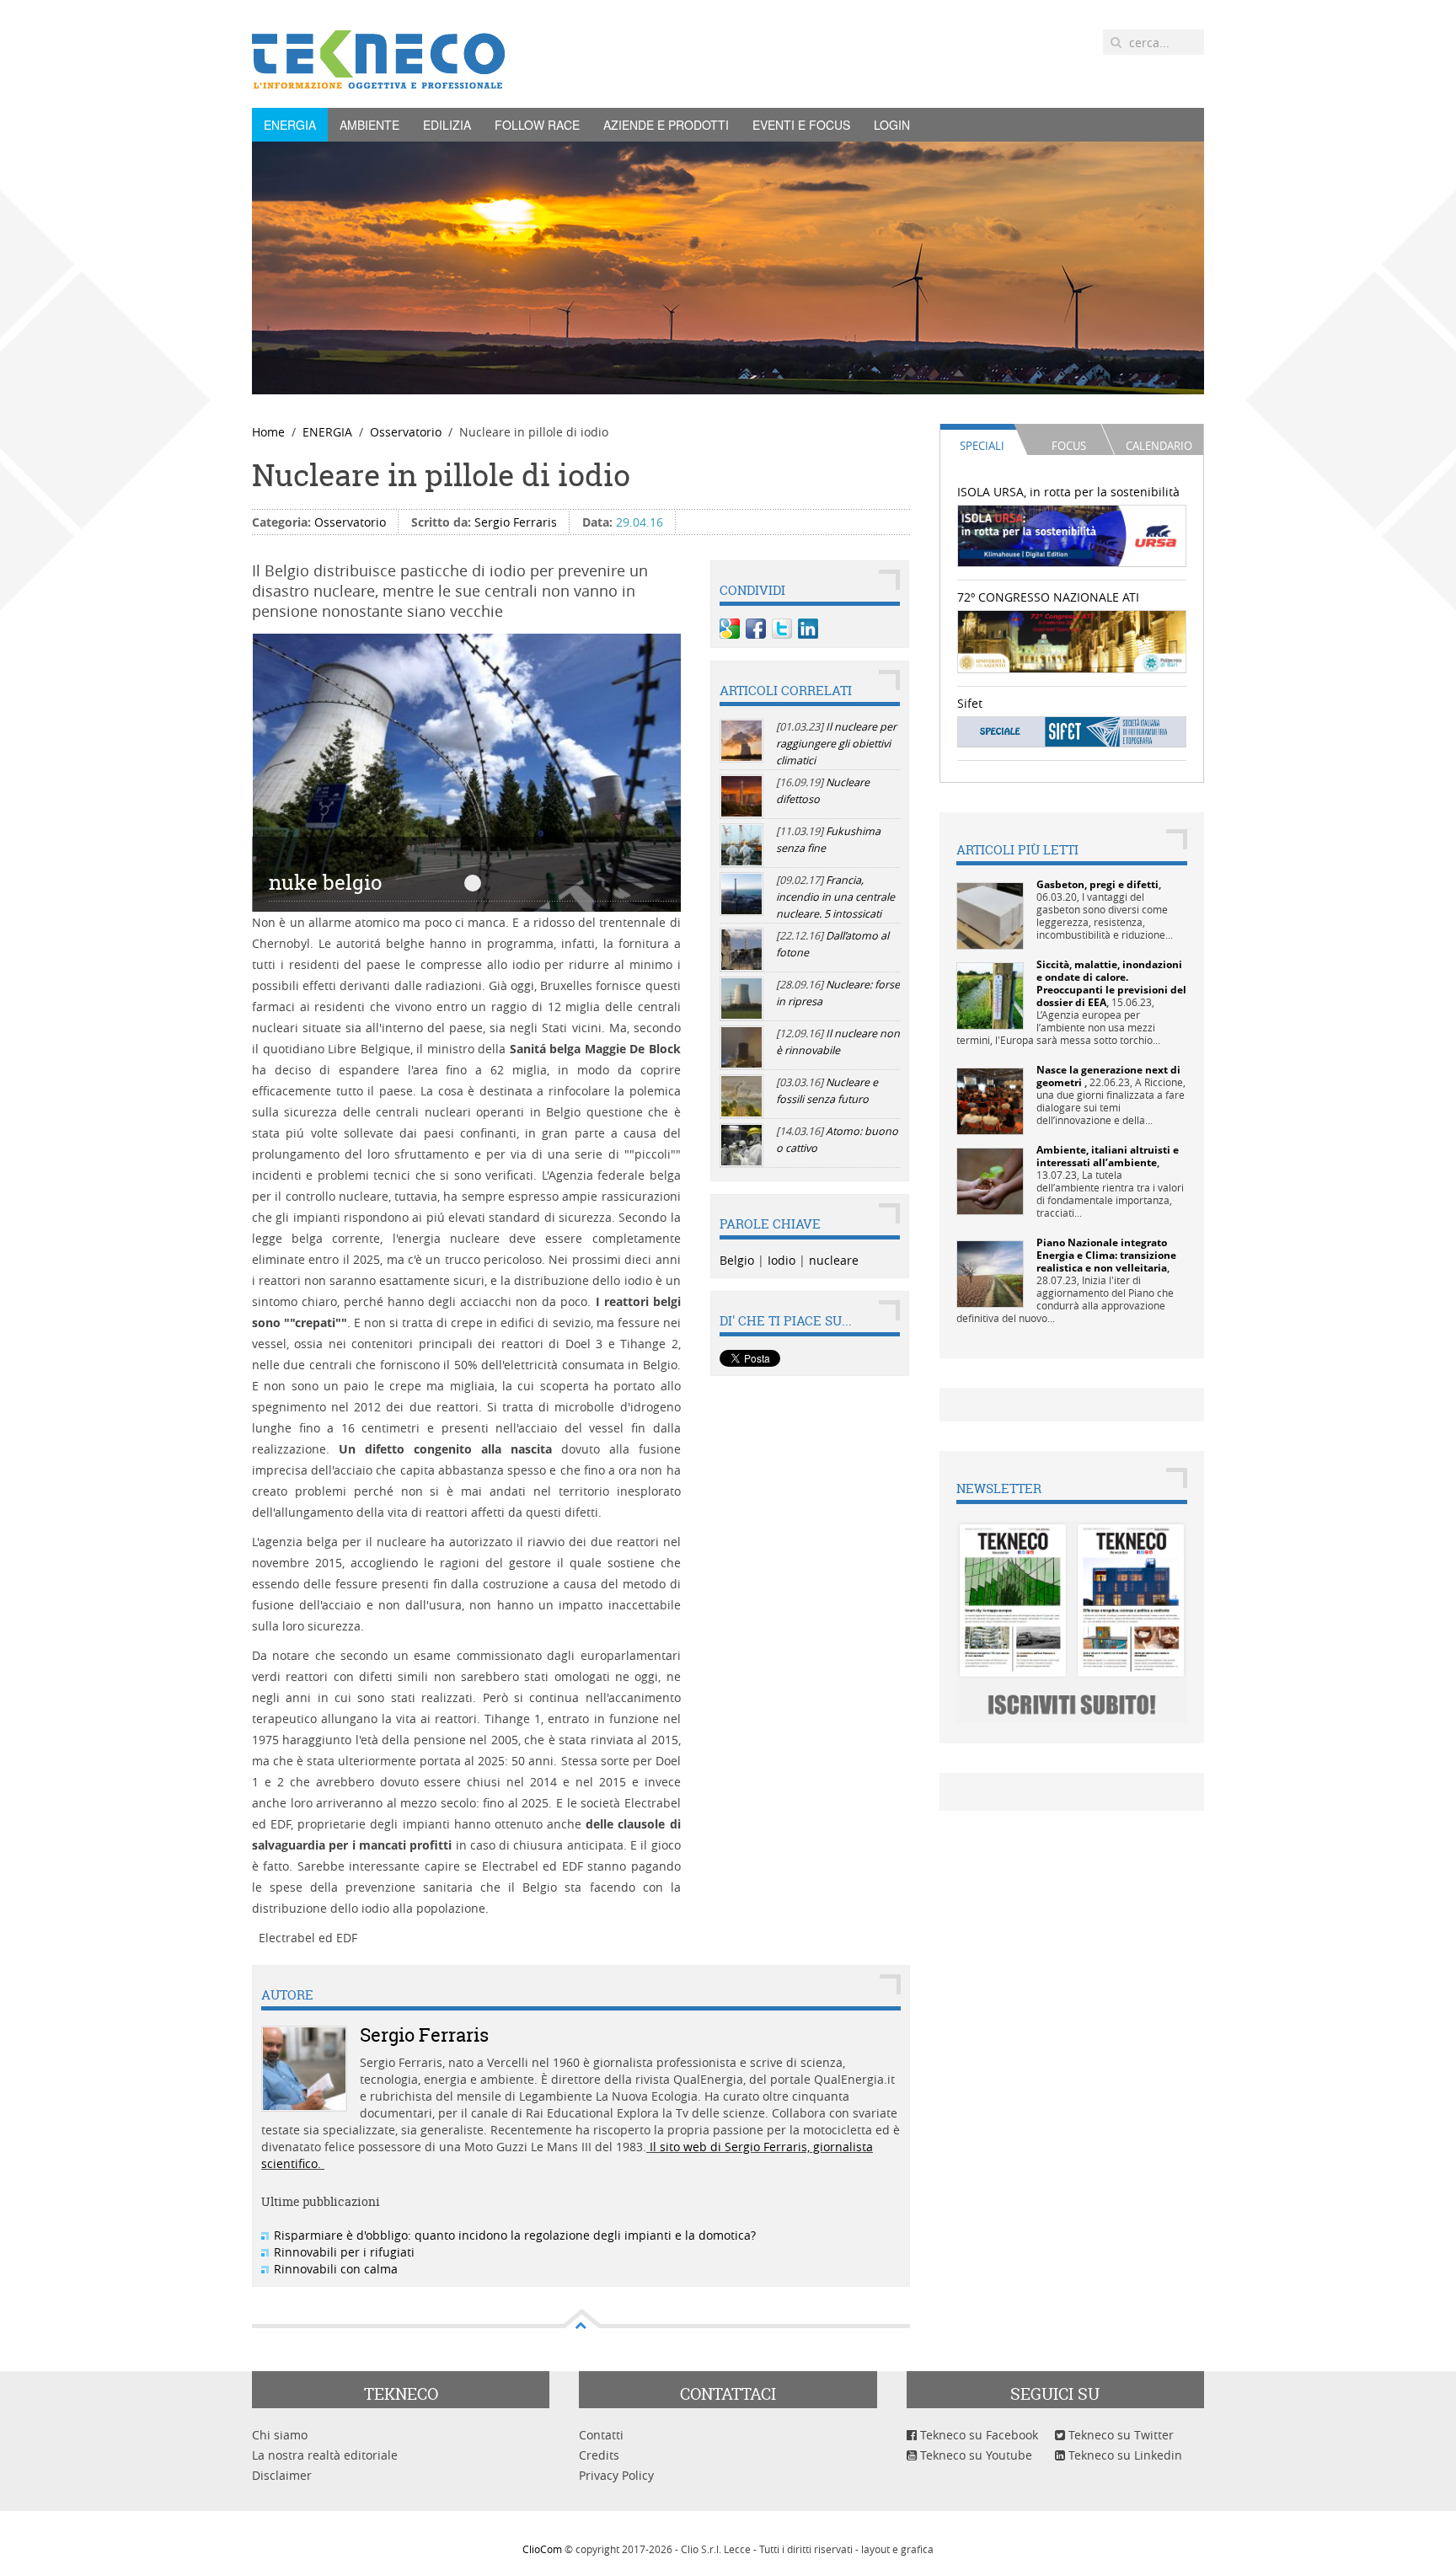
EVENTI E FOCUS (801, 125)
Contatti (601, 2435)
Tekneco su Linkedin (1124, 2455)
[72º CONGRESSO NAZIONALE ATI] (1072, 640)
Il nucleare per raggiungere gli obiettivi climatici (836, 744)
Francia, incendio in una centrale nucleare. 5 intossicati (835, 897)
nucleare (834, 1260)
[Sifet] (1072, 731)
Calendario (1159, 446)
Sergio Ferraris (516, 522)
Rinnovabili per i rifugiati (344, 2252)
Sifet (970, 703)
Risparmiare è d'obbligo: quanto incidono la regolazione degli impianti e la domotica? (515, 2235)
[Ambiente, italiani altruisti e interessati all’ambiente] (990, 1180)
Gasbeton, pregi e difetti (1097, 884)
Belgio (737, 1260)
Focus (1069, 446)
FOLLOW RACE (537, 125)
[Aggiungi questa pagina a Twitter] (782, 629)
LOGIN (892, 125)
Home (268, 432)
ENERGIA (290, 125)
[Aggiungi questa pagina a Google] (730, 629)
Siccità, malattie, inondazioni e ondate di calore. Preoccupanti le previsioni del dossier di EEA (1111, 983)
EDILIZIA (447, 125)
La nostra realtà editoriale (325, 2455)
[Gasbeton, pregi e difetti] (990, 915)
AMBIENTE (369, 125)
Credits (599, 2455)
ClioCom (542, 2549)
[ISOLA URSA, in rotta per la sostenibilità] (1072, 535)
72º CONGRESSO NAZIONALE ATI (1048, 597)
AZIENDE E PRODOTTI (666, 125)
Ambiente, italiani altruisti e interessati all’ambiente (1108, 1156)
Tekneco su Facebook (977, 2435)
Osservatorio (406, 432)
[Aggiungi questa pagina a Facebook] (756, 629)
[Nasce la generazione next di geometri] (990, 1100)
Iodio (782, 1260)
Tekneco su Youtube (974, 2455)
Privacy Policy (616, 2475)
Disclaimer (282, 2475)
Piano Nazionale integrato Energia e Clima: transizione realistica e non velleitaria (1106, 1255)
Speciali (982, 446)
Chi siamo (280, 2435)
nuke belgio (473, 883)
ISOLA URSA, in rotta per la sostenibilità (1068, 492)
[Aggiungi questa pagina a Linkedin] (808, 629)
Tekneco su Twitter (1119, 2435)
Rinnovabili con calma (336, 2269)
